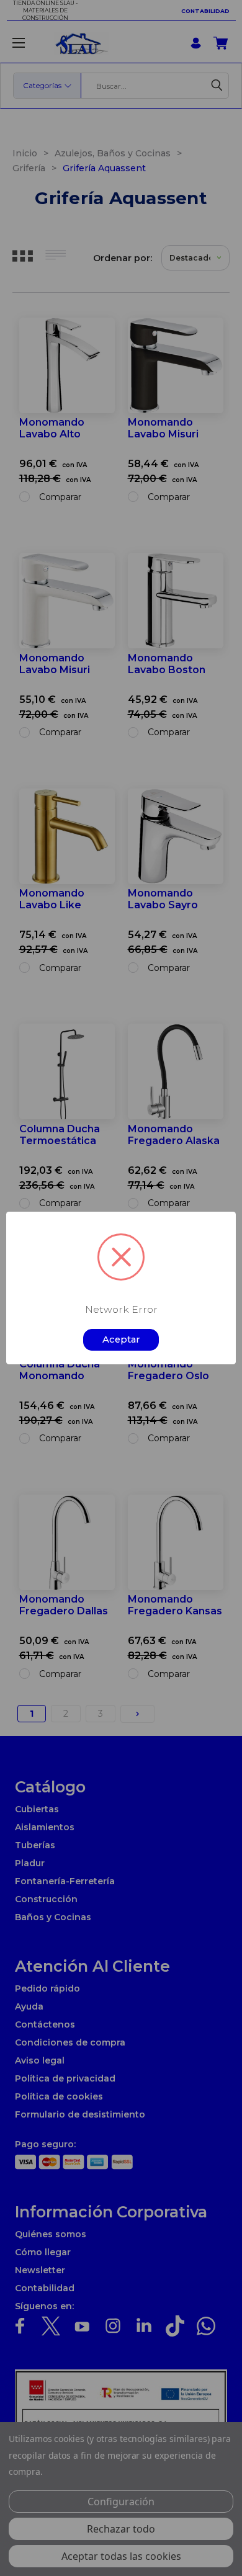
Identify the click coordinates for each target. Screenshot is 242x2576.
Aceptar (121, 1339)
